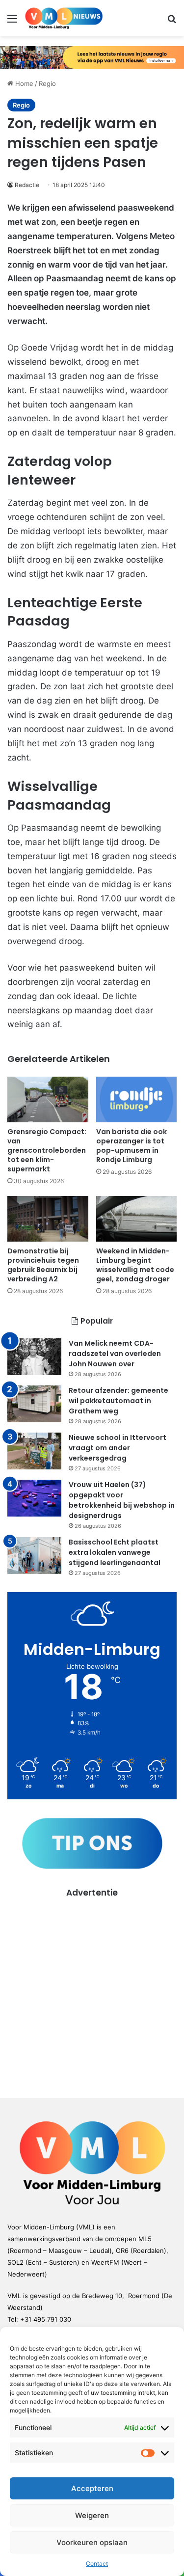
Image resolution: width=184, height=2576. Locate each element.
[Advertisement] (92, 1991)
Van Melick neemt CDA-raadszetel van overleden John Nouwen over (115, 1354)
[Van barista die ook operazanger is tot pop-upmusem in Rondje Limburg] (137, 1099)
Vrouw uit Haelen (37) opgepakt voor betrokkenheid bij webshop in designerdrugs (122, 1500)
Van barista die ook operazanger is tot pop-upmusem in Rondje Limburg (131, 1146)
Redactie (27, 185)
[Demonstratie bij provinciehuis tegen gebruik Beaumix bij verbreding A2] (48, 1219)
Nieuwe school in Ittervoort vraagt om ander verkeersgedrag (118, 1448)
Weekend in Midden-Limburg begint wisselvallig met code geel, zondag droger (135, 1265)
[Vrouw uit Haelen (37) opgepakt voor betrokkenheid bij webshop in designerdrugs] (34, 1498)
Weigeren (92, 2515)
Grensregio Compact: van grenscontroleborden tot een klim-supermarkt (47, 1150)
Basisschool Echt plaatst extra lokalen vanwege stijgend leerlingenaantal (115, 1552)
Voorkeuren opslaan (92, 2542)
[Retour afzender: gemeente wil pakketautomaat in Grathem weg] (34, 1404)
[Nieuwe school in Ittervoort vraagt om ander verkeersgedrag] (34, 1451)
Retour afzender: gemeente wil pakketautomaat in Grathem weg (118, 1401)
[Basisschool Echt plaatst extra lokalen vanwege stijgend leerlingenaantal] (34, 1556)
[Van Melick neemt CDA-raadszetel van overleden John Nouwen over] (34, 1357)
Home (23, 83)
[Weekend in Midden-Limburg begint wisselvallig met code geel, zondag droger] (137, 1219)
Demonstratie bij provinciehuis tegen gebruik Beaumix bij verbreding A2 (43, 1265)
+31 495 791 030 (46, 2319)
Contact (97, 2563)
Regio (47, 83)
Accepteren (92, 2488)
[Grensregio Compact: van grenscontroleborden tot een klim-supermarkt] (48, 1099)
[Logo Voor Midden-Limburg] (64, 18)
